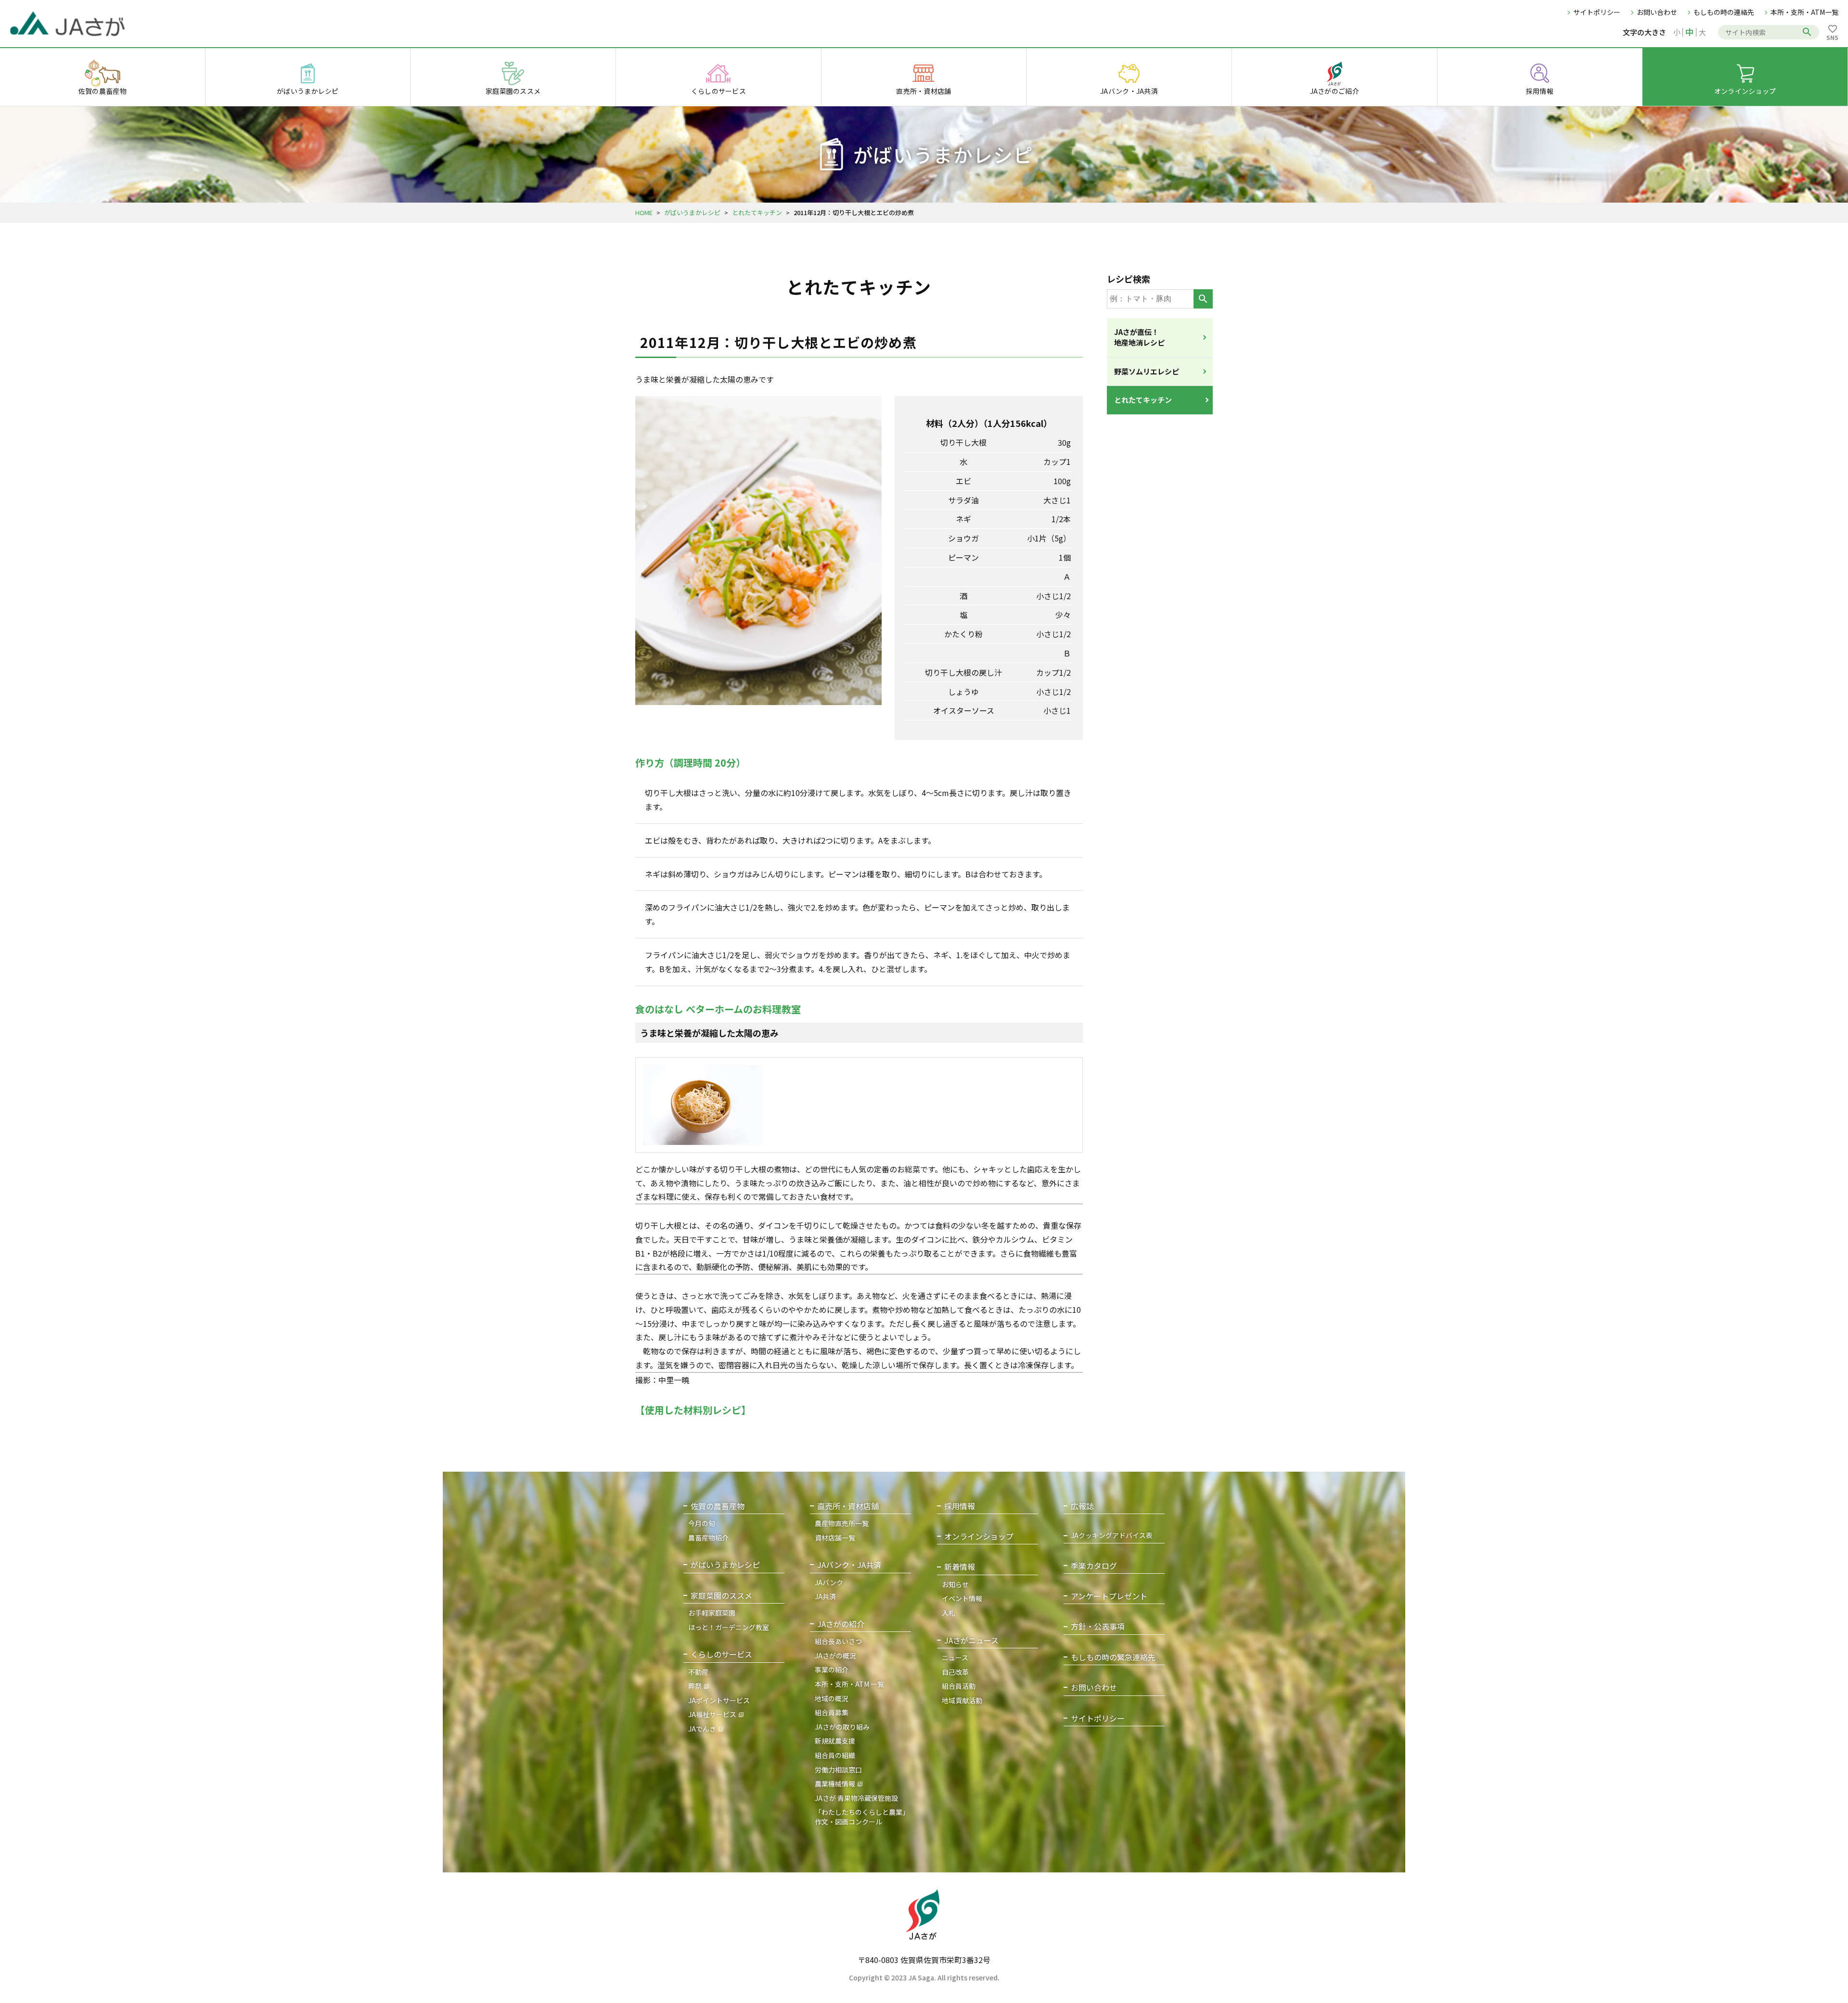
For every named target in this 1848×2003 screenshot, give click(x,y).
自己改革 (955, 1672)
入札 (949, 1613)
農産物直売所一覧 (842, 1523)
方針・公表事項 (1098, 1626)
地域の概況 (832, 1698)
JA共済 (825, 1596)
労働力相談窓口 (838, 1770)
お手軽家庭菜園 (712, 1613)
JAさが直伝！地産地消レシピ (1139, 337)
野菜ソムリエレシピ (1147, 371)
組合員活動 (959, 1686)
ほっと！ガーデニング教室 (729, 1627)
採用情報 (960, 1506)
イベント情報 (962, 1598)
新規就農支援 (835, 1741)
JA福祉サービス (712, 1714)
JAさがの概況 (835, 1656)
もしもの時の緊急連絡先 (1113, 1657)
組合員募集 (832, 1712)
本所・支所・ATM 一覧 (849, 1684)
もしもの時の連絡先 (1724, 12)
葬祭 (695, 1686)
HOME (644, 212)
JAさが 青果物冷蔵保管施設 (856, 1798)
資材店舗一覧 (835, 1538)
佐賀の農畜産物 (718, 1506)
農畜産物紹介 (708, 1538)
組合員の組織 (835, 1755)
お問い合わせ (1657, 12)
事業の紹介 (832, 1669)
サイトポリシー (1597, 12)
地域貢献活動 (962, 1700)
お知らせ (955, 1584)
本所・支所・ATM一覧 (1804, 12)
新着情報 (960, 1567)
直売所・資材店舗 (848, 1506)
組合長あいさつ (838, 1641)
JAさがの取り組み (842, 1727)
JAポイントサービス (719, 1700)
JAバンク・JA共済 (849, 1565)
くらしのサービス (721, 1654)
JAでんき (702, 1729)
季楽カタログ (1094, 1566)
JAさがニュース (971, 1640)
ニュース (955, 1657)
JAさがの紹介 (841, 1624)
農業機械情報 (835, 1784)
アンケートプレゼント (1109, 1596)
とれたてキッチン (757, 212)
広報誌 (1082, 1506)
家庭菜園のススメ (721, 1596)
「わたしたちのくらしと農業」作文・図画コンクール (862, 1817)
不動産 (698, 1672)
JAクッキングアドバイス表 (1112, 1535)
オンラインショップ (979, 1536)
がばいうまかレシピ (692, 212)
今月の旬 (702, 1523)
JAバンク (829, 1582)
